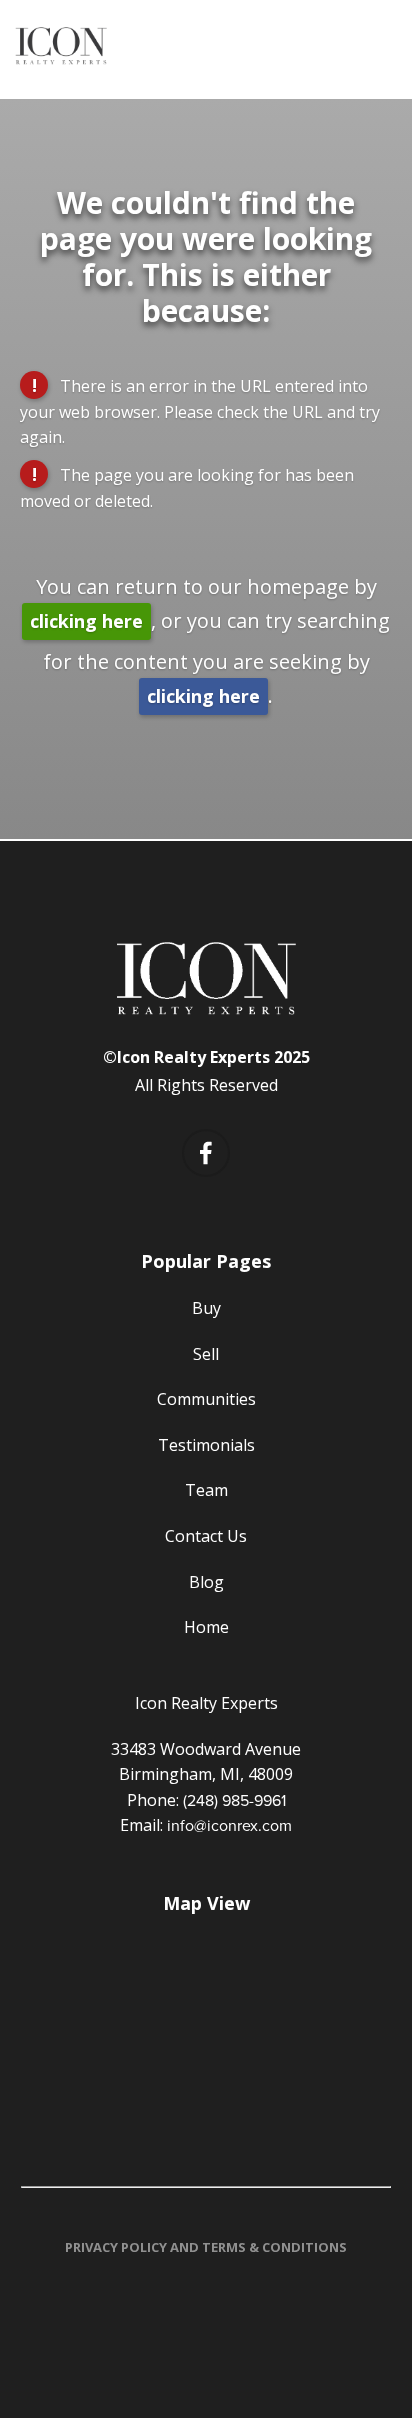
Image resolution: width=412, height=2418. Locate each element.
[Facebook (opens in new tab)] (206, 1153)
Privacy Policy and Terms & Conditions (206, 2247)
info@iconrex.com (229, 1825)
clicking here (86, 621)
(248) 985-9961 (234, 1800)
